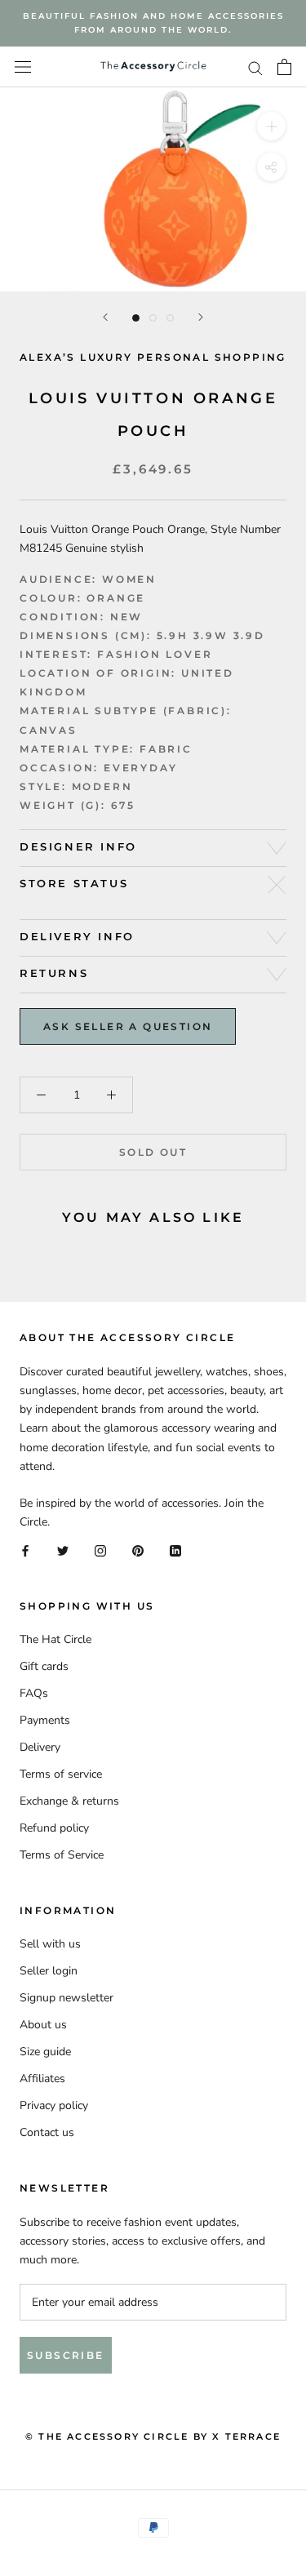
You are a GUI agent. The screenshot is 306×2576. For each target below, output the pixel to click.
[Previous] (105, 317)
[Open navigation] (23, 67)
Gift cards (44, 1666)
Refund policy (54, 1828)
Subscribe (66, 2355)
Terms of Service (62, 1855)
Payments (45, 1720)
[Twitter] (63, 1550)
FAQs (34, 1693)
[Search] (255, 67)
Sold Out (153, 1152)
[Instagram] (100, 1550)
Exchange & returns (69, 1801)
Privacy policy (54, 2105)
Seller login (49, 1971)
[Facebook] (25, 1550)
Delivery (40, 1747)
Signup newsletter (67, 1998)
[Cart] (284, 67)
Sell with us (50, 1944)
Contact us (47, 2132)
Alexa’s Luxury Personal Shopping (153, 357)
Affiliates (42, 2079)
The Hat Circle (55, 1639)
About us (43, 2025)
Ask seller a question (128, 1026)
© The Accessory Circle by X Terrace (153, 2436)
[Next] (201, 317)
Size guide (45, 2052)
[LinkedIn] (175, 1550)
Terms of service (61, 1774)
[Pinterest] (138, 1550)
